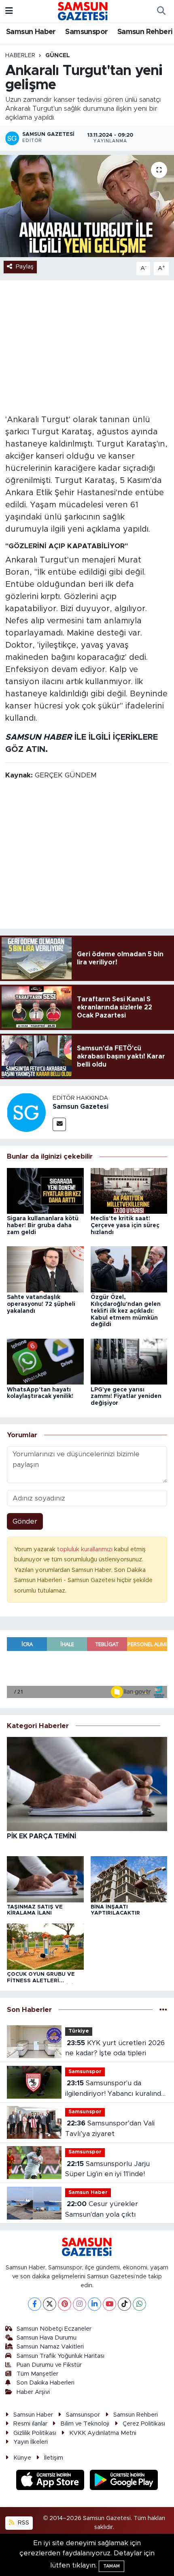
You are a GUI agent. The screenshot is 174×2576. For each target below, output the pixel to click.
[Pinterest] (65, 2304)
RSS (23, 2523)
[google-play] (124, 2481)
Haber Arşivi (33, 2392)
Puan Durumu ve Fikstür (49, 2365)
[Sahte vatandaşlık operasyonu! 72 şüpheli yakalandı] (45, 1269)
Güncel (58, 56)
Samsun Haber (31, 32)
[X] (50, 2304)
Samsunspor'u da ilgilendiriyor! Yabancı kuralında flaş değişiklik (115, 2089)
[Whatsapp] (139, 2304)
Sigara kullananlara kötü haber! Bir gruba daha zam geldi (43, 1226)
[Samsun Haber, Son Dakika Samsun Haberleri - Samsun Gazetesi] (83, 11)
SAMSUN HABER (39, 737)
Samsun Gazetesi (81, 1107)
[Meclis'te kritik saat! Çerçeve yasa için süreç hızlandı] (129, 1190)
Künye (22, 2458)
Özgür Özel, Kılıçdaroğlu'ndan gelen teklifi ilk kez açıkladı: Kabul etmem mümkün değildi (126, 1311)
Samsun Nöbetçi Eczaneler (54, 2329)
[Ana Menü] (9, 11)
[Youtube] (109, 2304)
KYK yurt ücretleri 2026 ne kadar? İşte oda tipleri (115, 2048)
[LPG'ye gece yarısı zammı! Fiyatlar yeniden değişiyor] (129, 1361)
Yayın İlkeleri (31, 2442)
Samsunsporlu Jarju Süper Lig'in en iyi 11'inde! (107, 2169)
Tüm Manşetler (37, 2374)
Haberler (20, 56)
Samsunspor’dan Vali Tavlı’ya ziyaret (110, 2128)
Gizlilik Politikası (35, 2433)
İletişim (54, 2458)
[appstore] (51, 2481)
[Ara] (161, 11)
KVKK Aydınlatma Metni (103, 2433)
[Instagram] (80, 2304)
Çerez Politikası (144, 2424)
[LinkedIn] (94, 2304)
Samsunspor (86, 32)
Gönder (25, 1521)
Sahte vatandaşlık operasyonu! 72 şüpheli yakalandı (41, 1304)
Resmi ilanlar (30, 2424)
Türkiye (79, 2031)
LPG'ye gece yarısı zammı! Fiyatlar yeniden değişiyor (126, 1397)
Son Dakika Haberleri (46, 2383)
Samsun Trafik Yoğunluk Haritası (60, 2356)
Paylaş (25, 267)
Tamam (111, 2566)
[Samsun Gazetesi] (26, 1112)
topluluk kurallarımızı (86, 1549)
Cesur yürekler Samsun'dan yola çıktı (102, 2209)
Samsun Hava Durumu (47, 2338)
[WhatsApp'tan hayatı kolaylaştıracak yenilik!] (45, 1361)
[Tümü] (163, 2010)
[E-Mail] (59, 1124)
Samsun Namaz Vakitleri (50, 2347)
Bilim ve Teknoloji (85, 2424)
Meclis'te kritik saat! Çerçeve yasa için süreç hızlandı (125, 1226)
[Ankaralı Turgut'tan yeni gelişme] (87, 206)
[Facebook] (35, 2304)
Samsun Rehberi (145, 32)
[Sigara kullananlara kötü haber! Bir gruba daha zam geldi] (45, 1190)
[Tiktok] (124, 2304)
